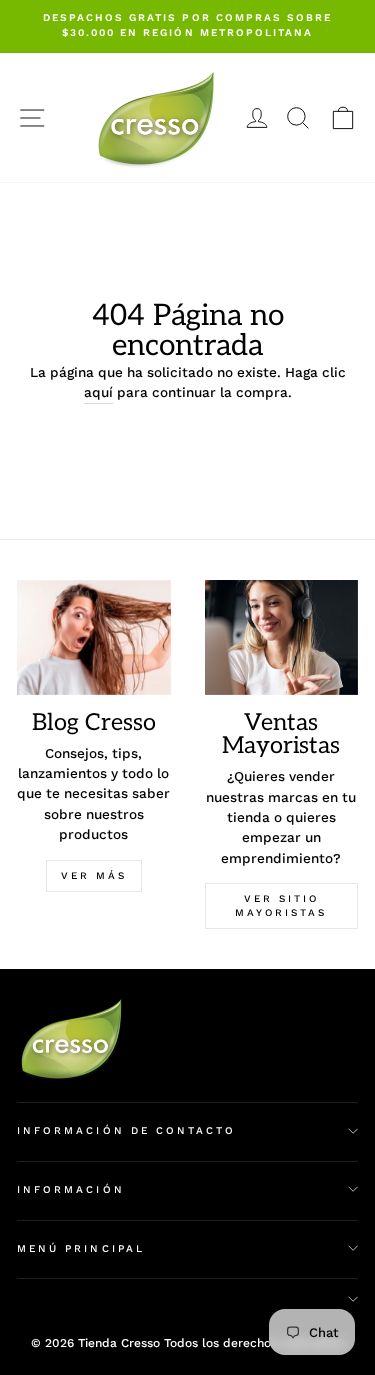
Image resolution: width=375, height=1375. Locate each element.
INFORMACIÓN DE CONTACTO (126, 1130)
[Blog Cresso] (94, 637)
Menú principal (81, 1248)
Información (71, 1189)
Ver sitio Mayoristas (281, 905)
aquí (98, 392)
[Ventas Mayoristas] (282, 637)
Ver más (94, 875)
